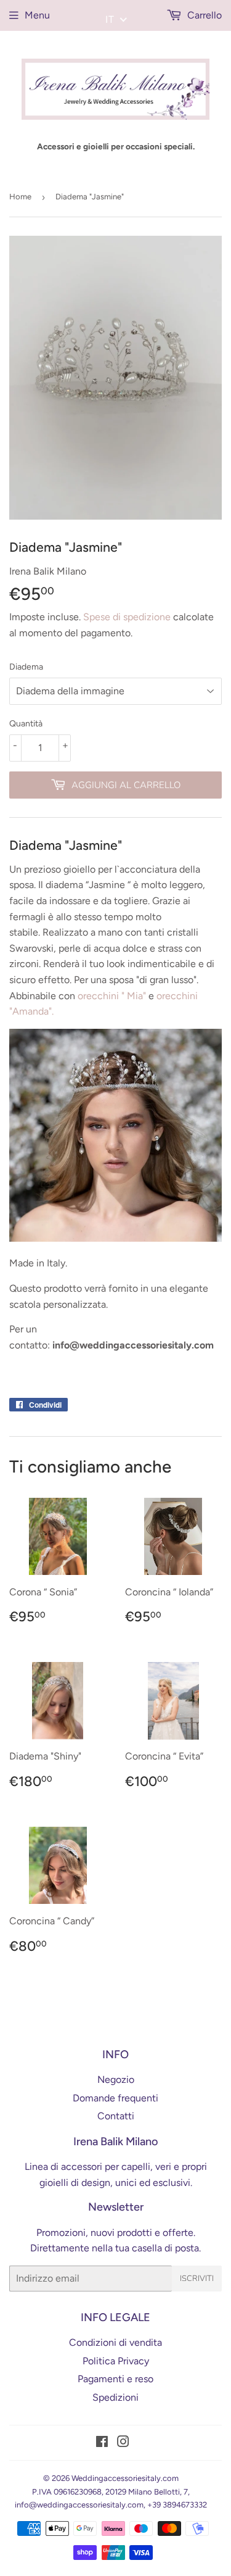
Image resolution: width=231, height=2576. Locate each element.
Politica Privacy (116, 2361)
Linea (36, 2167)
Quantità (26, 724)
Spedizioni (115, 2397)
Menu (37, 15)
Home (20, 197)
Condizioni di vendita (115, 2342)
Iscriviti (197, 2279)
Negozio (116, 2079)
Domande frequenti (115, 2098)
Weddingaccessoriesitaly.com (125, 2478)
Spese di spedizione (127, 617)
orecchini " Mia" (112, 996)
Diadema (26, 667)
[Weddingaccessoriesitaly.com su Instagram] (123, 2443)
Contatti (116, 2116)
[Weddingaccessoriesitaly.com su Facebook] (102, 2443)
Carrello (203, 15)
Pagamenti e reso (115, 2379)
